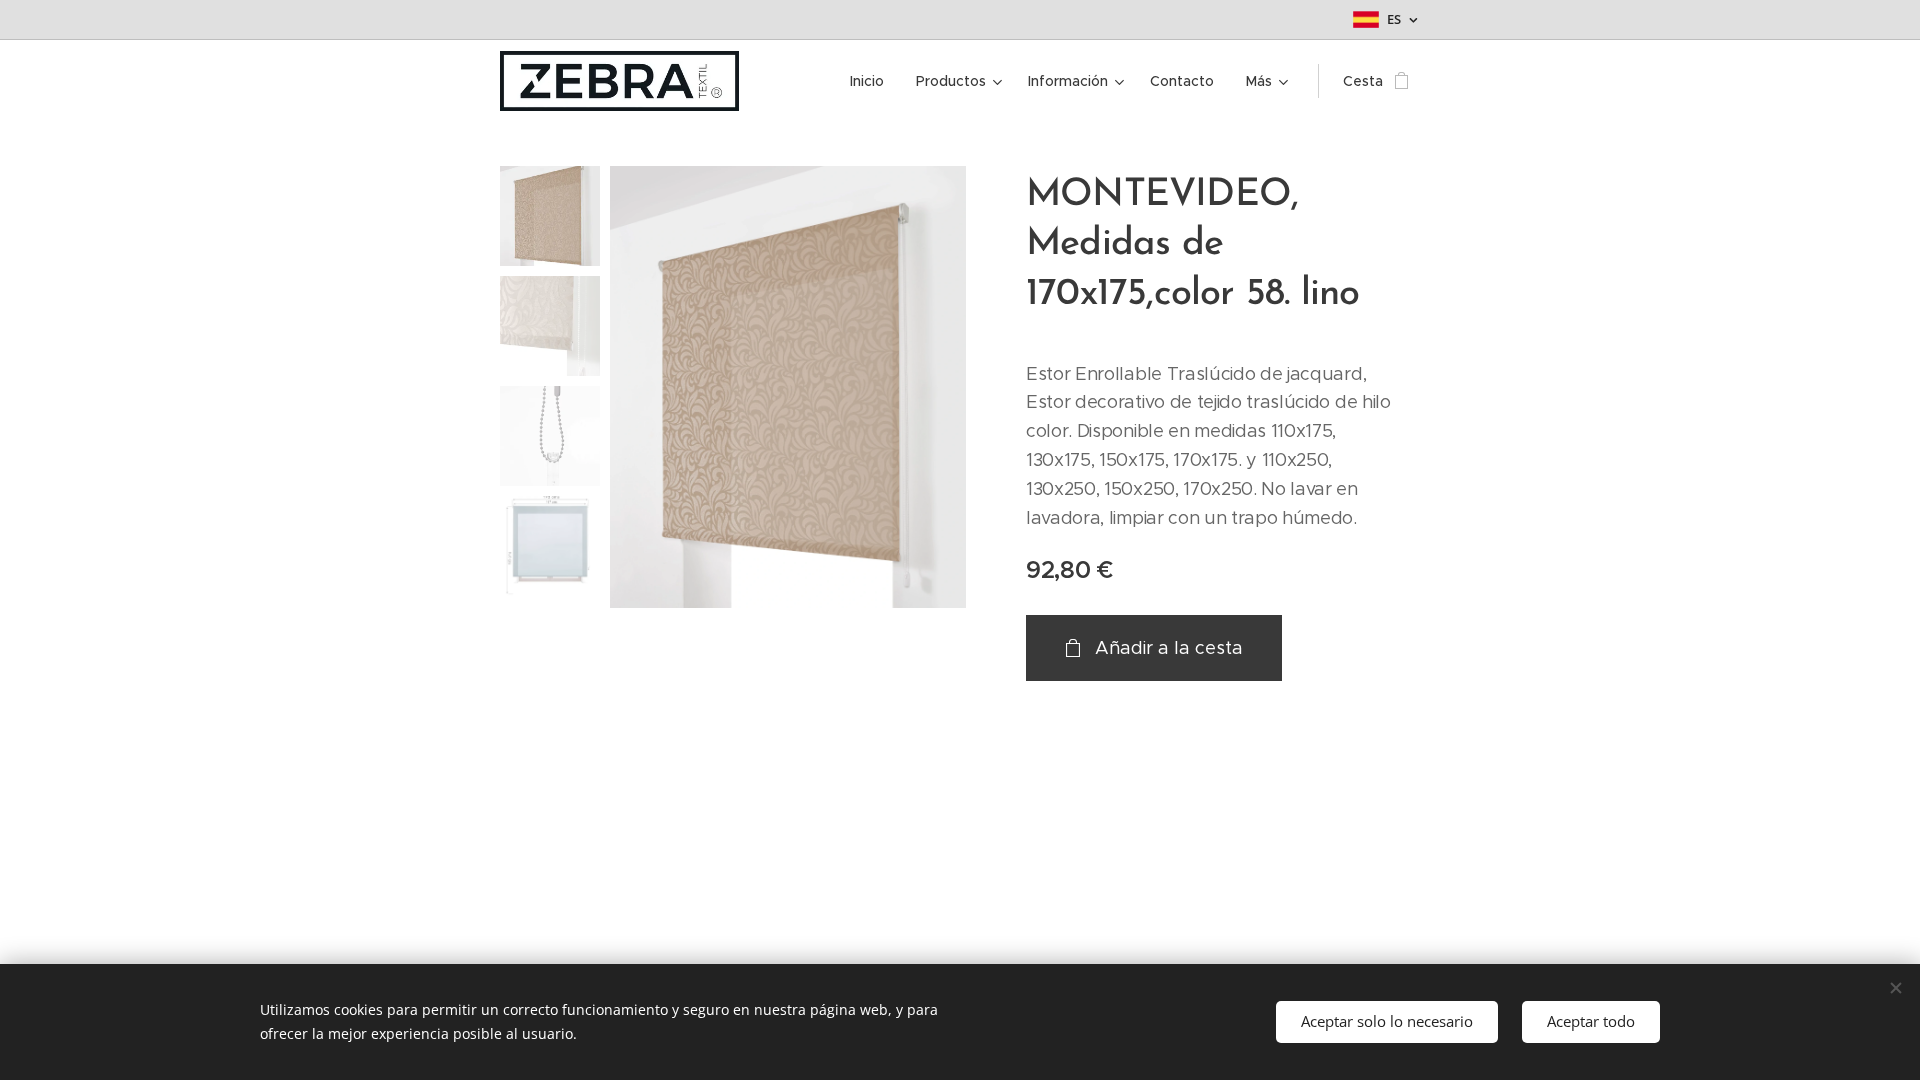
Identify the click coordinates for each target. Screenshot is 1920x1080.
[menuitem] (872, 81)
